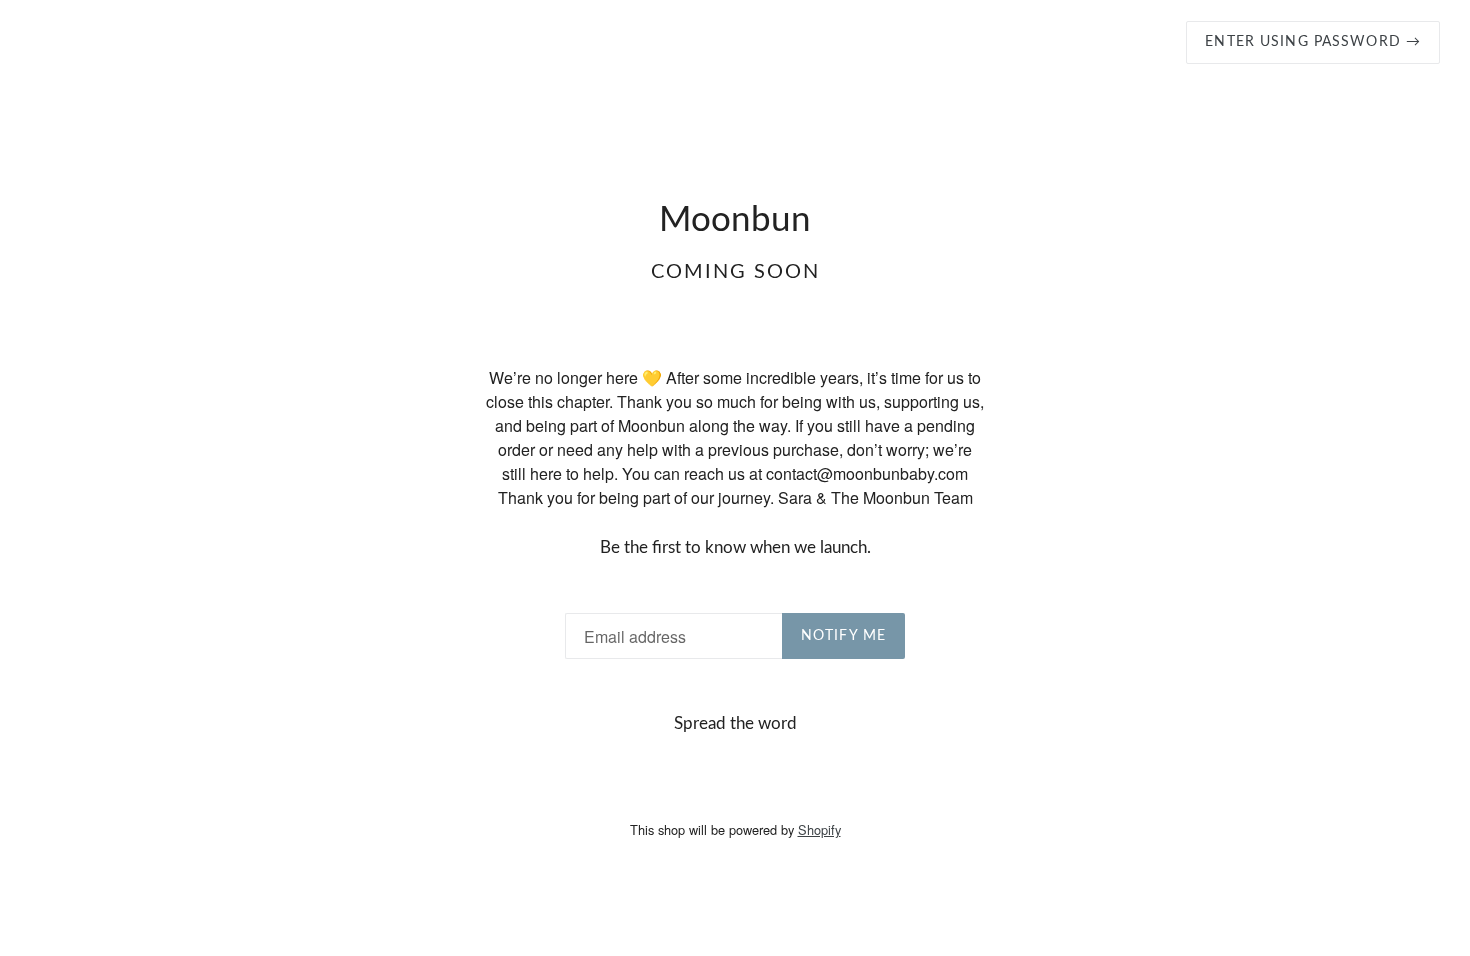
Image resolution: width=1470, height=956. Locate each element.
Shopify (819, 829)
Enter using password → (1313, 42)
